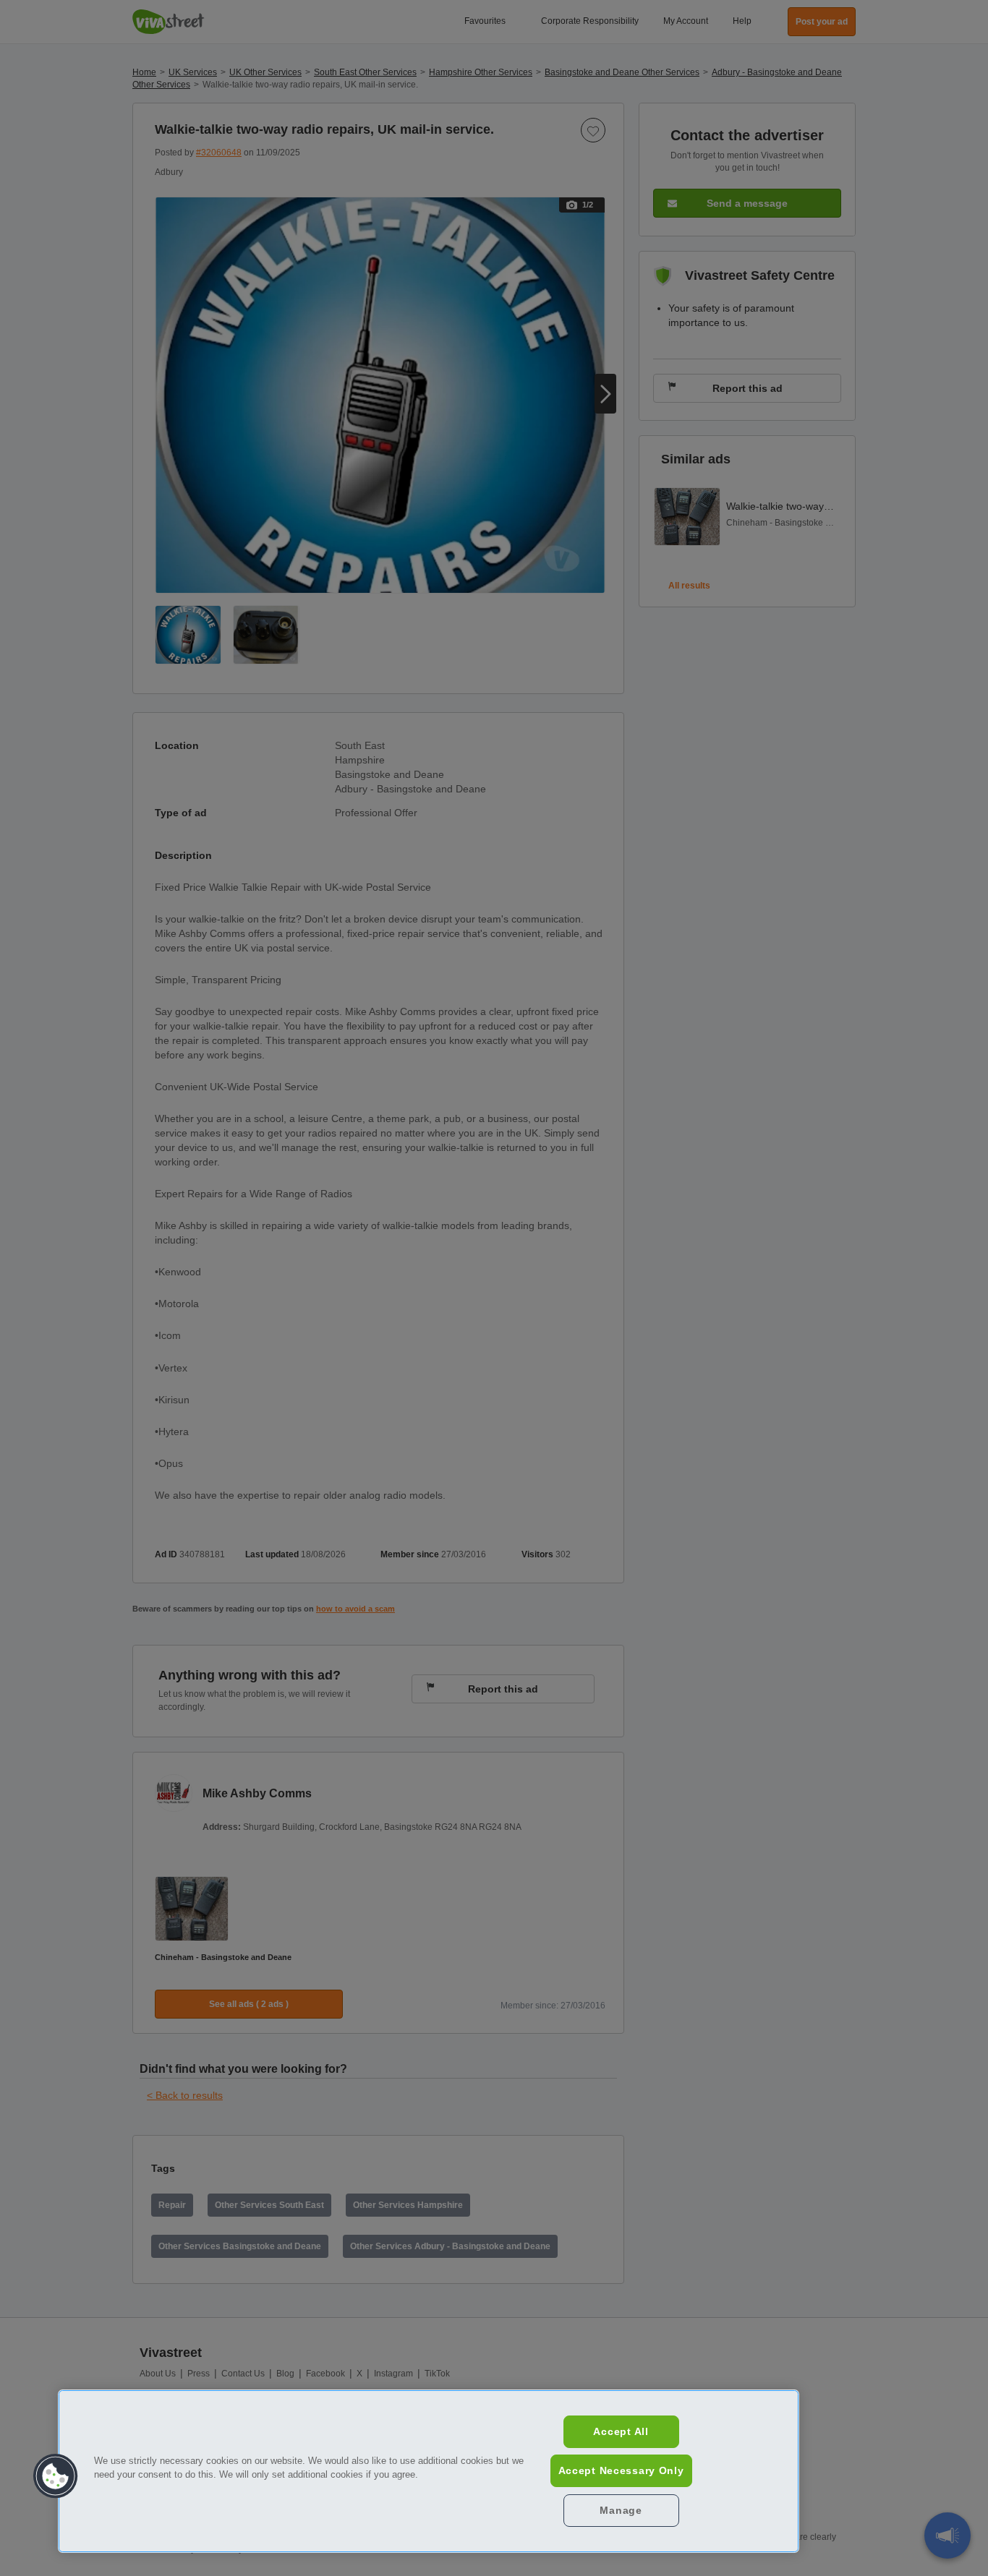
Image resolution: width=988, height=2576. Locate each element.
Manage (621, 2510)
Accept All (621, 2431)
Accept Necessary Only (621, 2470)
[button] (56, 2476)
